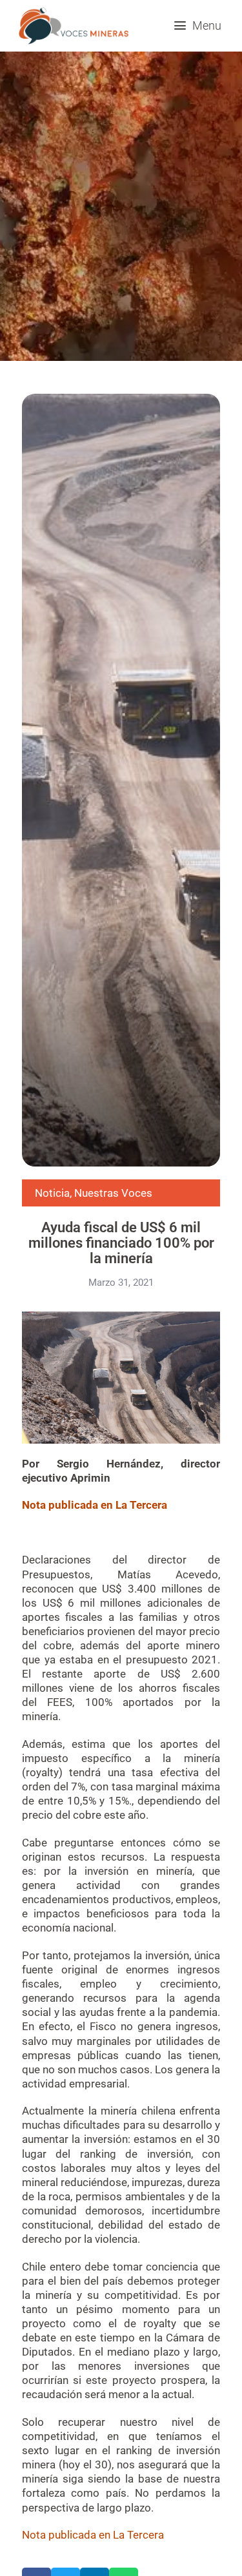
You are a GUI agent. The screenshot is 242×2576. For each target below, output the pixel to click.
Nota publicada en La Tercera (93, 2535)
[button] (197, 25)
